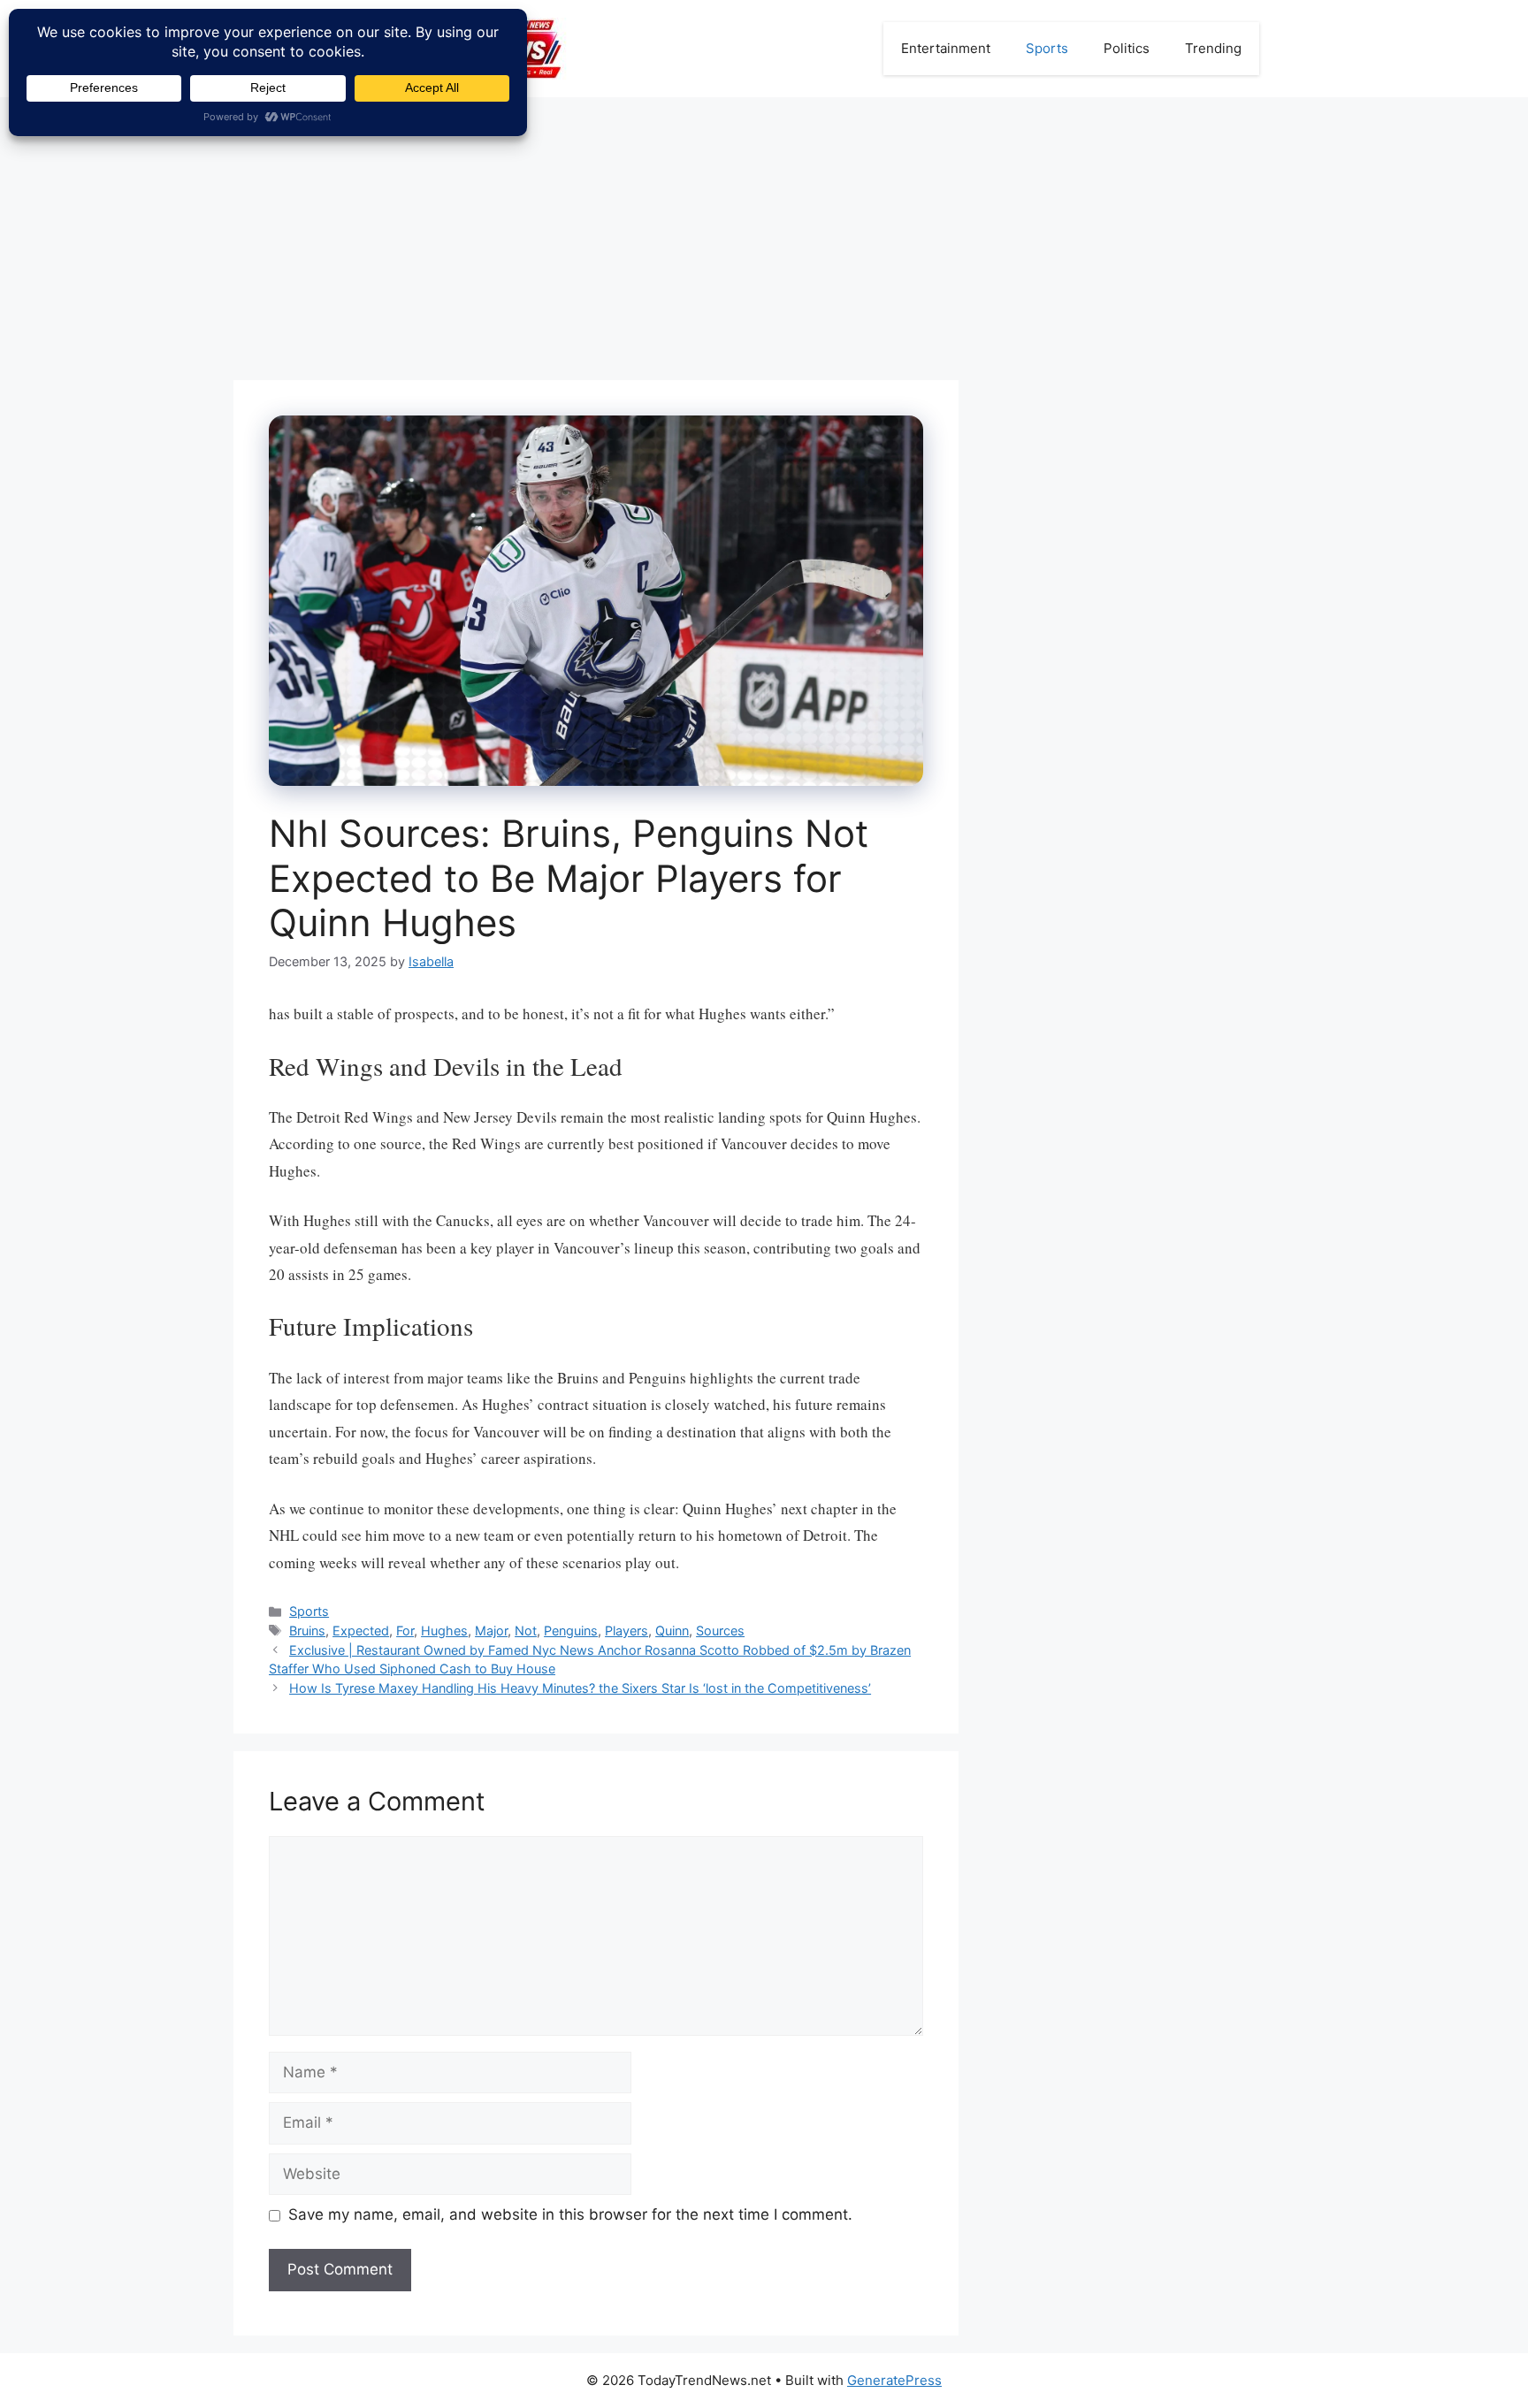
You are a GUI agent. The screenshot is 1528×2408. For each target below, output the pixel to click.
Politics (1127, 48)
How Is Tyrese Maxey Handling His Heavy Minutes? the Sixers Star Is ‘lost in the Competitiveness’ (580, 1688)
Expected (361, 1631)
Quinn (672, 1631)
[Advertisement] (764, 230)
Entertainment (946, 48)
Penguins (571, 1631)
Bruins (307, 1631)
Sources (720, 1631)
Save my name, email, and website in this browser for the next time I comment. (570, 2214)
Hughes (444, 1631)
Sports (1047, 48)
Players (626, 1631)
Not (526, 1631)
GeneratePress (894, 2380)
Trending (1213, 48)
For (405, 1631)
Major (491, 1631)
